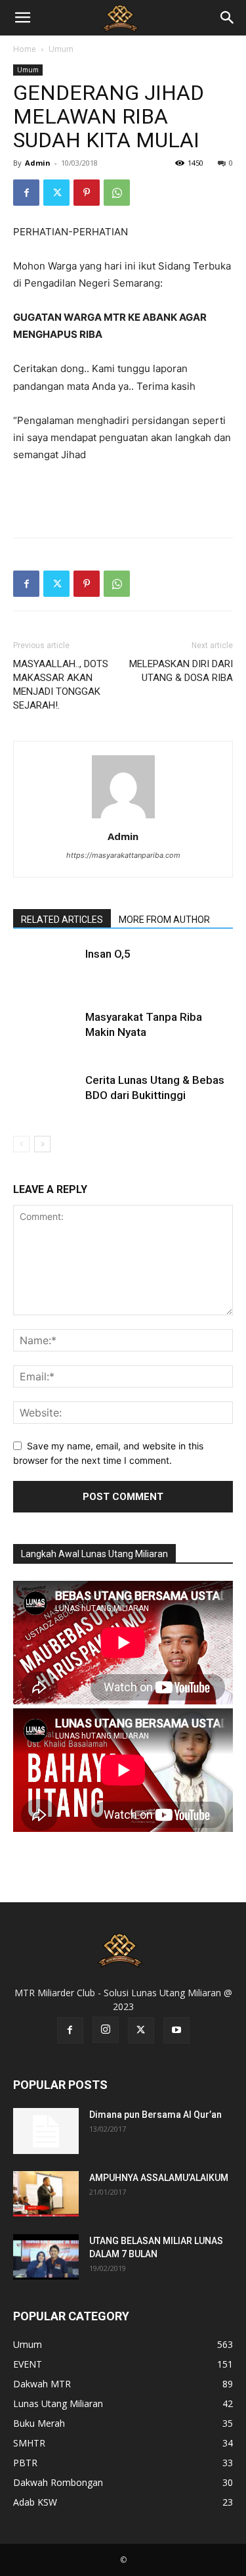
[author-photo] (123, 818)
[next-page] (42, 1144)
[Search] (228, 18)
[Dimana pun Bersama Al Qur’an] (46, 2131)
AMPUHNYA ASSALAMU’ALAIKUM (159, 2178)
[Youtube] (176, 2030)
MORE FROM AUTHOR (164, 920)
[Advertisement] (123, 497)
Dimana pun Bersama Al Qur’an (155, 2115)
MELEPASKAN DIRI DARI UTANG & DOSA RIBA (181, 671)
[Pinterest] (87, 193)
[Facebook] (26, 193)
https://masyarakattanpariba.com (123, 855)
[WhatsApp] (117, 193)
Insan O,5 (108, 954)
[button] (22, 18)
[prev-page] (21, 1144)
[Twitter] (56, 193)
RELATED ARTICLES (62, 920)
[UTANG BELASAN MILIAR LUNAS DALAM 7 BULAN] (46, 2257)
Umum (61, 49)
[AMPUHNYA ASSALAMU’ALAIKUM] (46, 2194)
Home (25, 49)
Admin (38, 163)
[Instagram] (106, 2030)
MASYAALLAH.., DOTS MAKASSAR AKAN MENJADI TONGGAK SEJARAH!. (61, 685)
